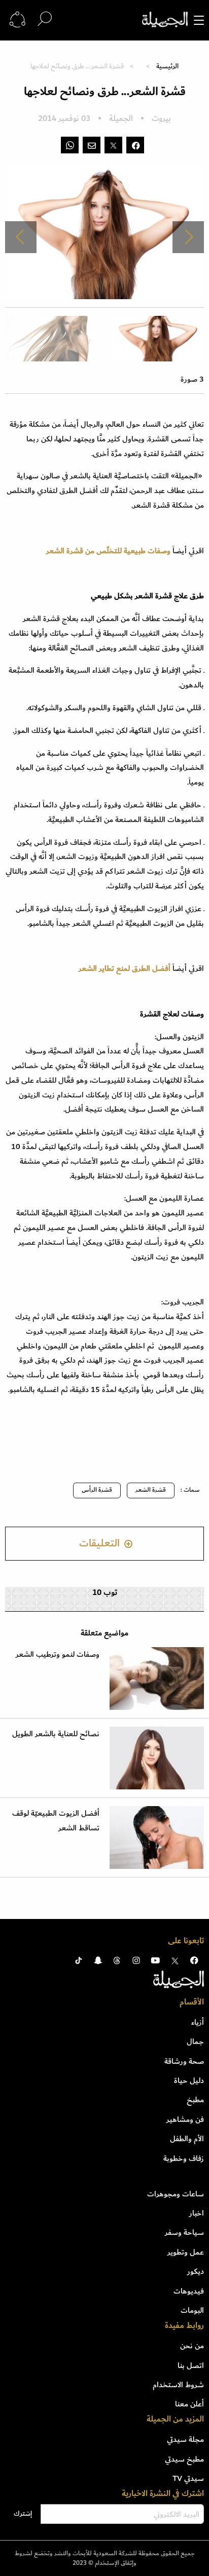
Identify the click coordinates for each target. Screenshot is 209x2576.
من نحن (192, 2346)
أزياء (198, 2022)
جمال (195, 2041)
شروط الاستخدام (178, 2385)
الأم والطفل (187, 2139)
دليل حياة (189, 2080)
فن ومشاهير (185, 2119)
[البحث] (45, 19)
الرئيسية (167, 66)
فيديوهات (189, 2291)
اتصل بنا (191, 2365)
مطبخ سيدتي (184, 2459)
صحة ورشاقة (184, 2061)
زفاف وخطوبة (184, 2158)
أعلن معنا (189, 2404)
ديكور (196, 2271)
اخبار (197, 2213)
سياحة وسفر (184, 2232)
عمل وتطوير (186, 2252)
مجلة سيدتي (185, 2439)
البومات (192, 2310)
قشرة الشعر (151, 1490)
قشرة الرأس (97, 1490)
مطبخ (195, 2100)
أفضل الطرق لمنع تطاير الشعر (125, 968)
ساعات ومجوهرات (176, 2194)
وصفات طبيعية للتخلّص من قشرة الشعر (109, 551)
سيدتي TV (188, 2478)
